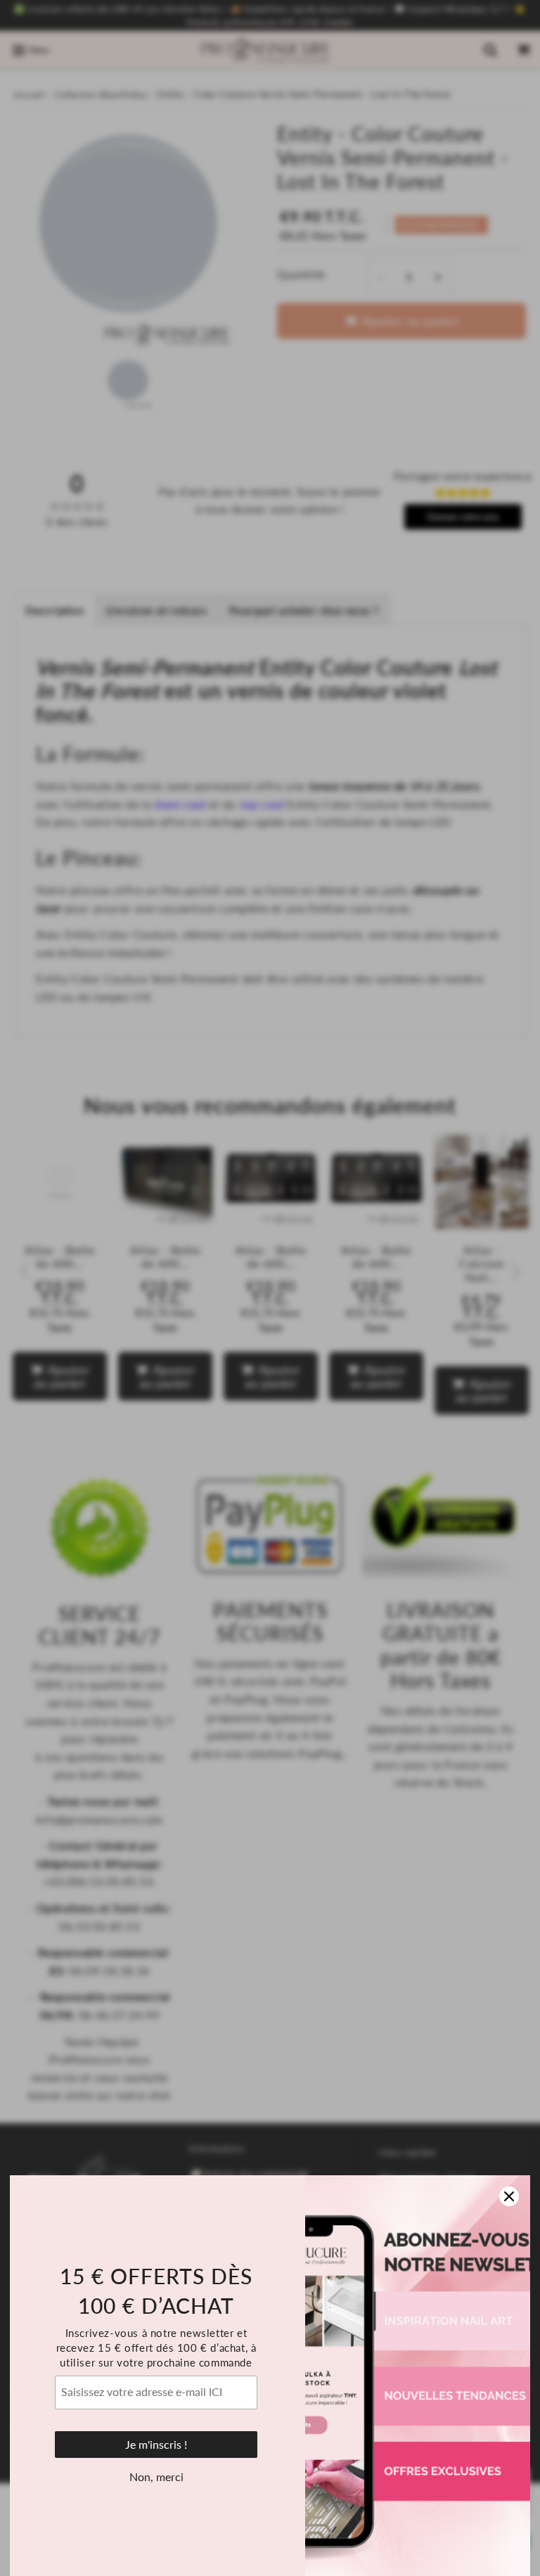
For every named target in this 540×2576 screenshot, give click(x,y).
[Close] (509, 2196)
